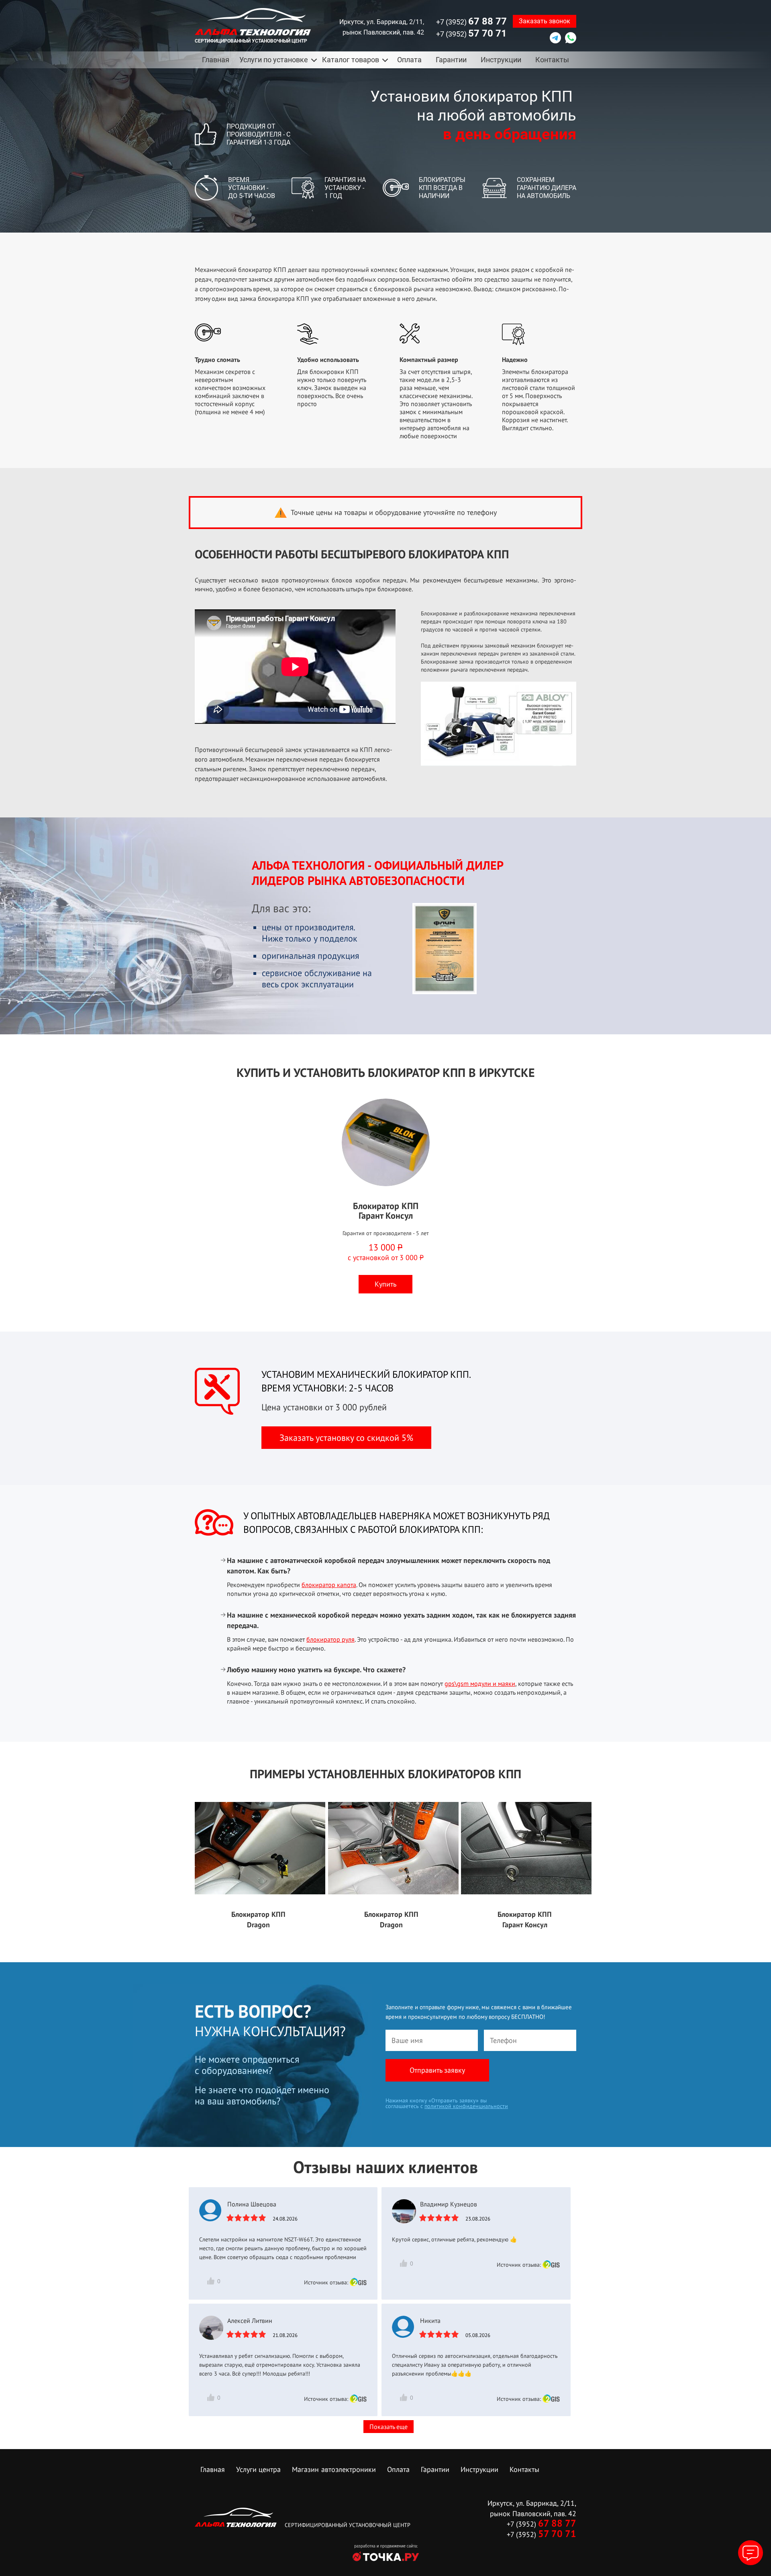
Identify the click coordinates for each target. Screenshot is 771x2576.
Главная (216, 60)
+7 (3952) (471, 21)
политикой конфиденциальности (466, 2106)
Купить (385, 1284)
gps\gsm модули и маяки (480, 1683)
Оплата (409, 60)
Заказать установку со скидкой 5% (346, 1438)
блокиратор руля (330, 1639)
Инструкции (501, 60)
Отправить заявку (437, 2070)
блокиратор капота (329, 1585)
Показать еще (389, 2427)
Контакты (552, 60)
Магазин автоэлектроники (334, 2469)
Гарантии (451, 60)
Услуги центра (258, 2469)
